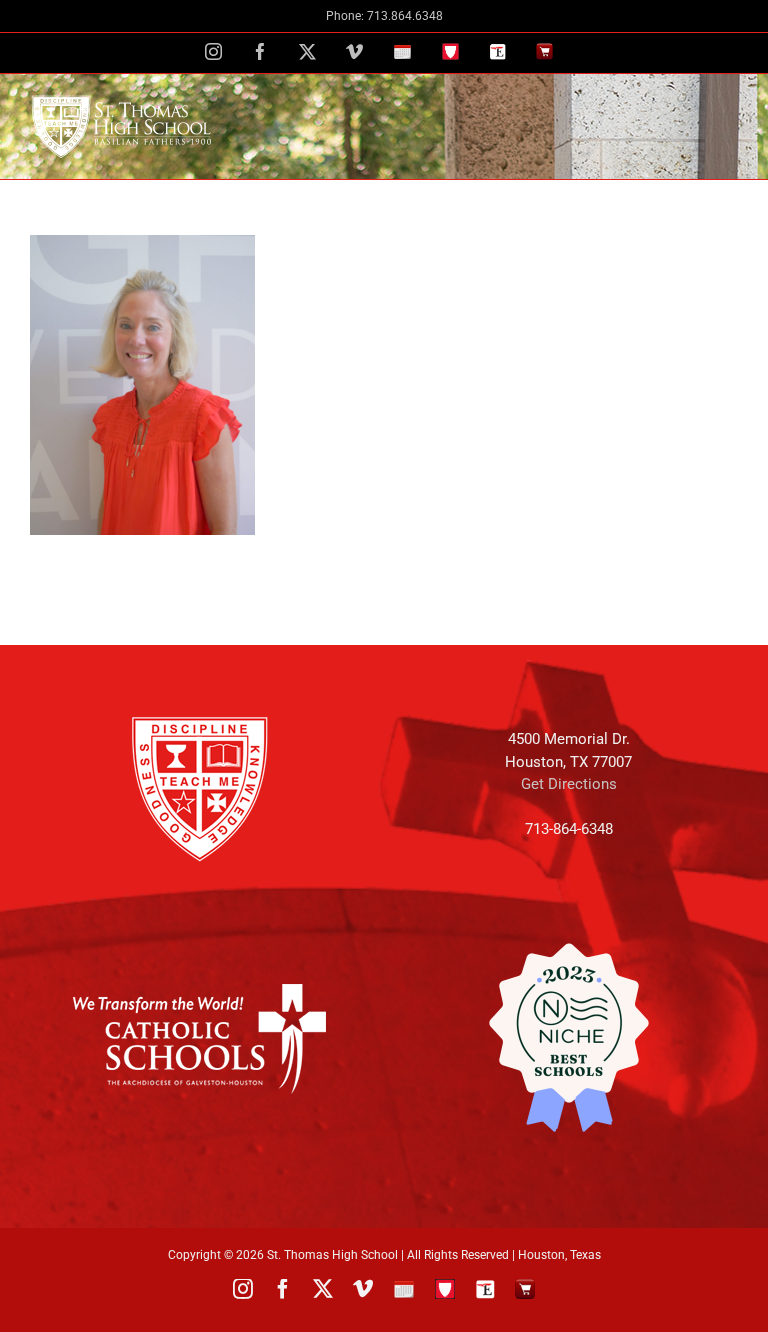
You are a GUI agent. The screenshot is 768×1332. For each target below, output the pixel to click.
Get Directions (569, 784)
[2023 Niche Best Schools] (568, 1038)
